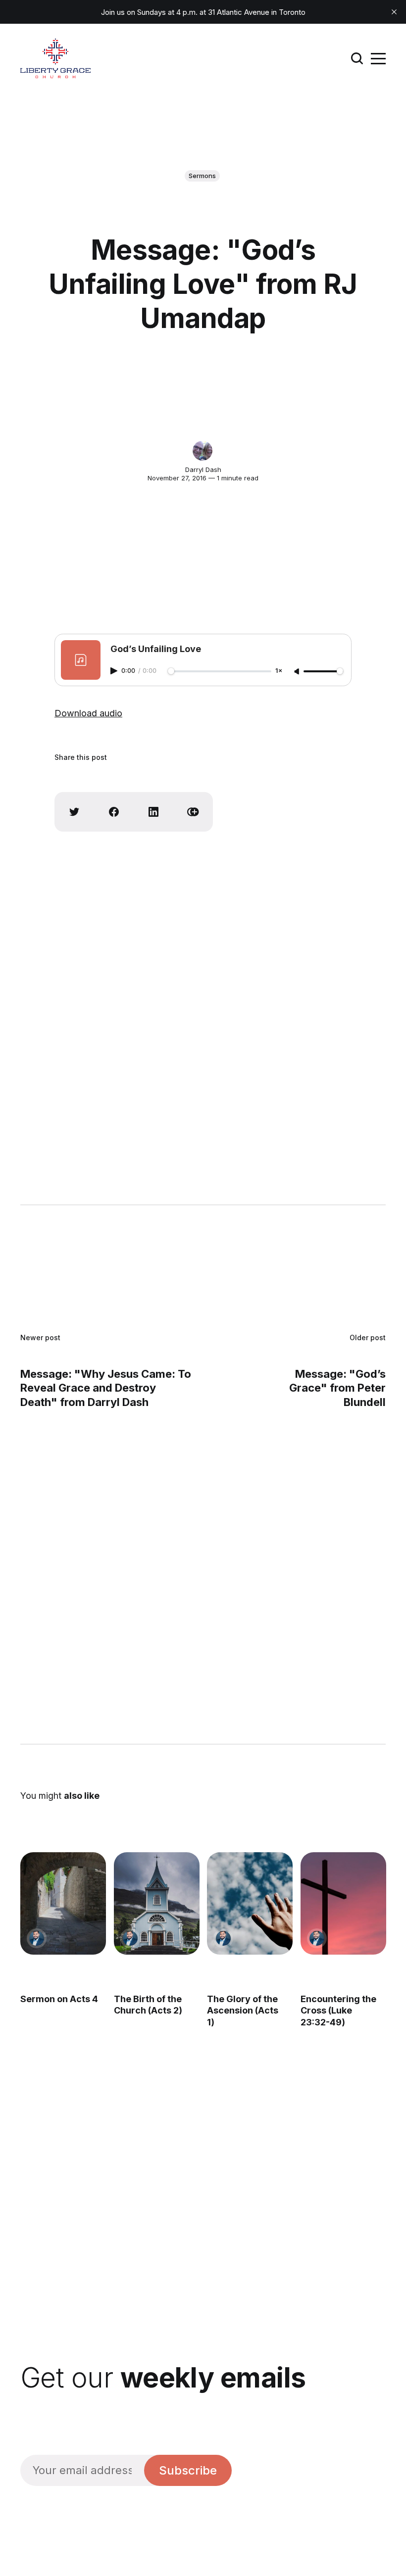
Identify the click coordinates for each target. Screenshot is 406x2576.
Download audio (88, 713)
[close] (394, 12)
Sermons (202, 176)
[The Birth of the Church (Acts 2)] (157, 1903)
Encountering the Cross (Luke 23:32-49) (338, 2011)
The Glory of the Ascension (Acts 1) (243, 2011)
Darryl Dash (203, 469)
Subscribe (188, 2470)
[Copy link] (193, 812)
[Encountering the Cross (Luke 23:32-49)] (343, 1903)
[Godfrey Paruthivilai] (37, 1938)
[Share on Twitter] (74, 812)
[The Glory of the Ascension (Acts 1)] (250, 1903)
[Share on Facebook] (114, 812)
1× (279, 671)
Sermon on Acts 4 (59, 1999)
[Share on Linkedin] (153, 812)
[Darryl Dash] (203, 451)
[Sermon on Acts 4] (63, 1903)
